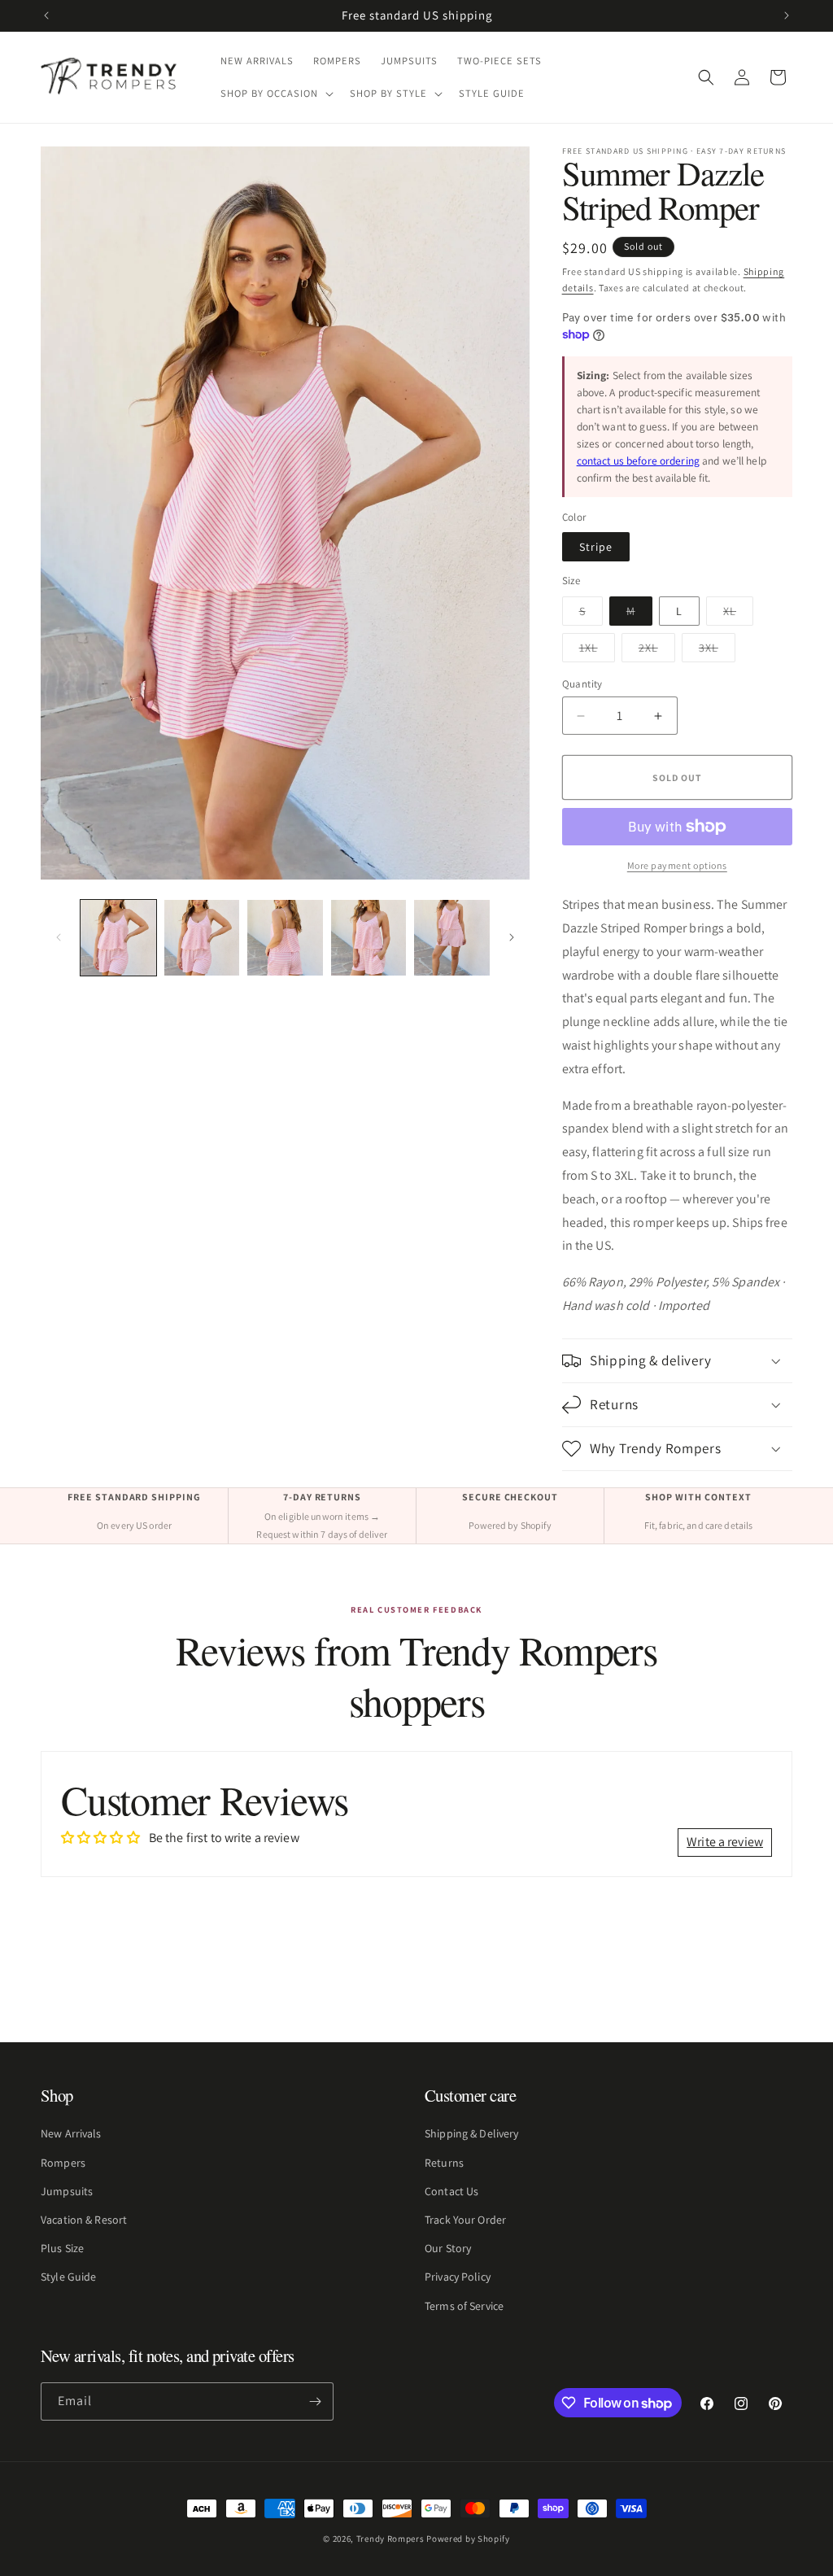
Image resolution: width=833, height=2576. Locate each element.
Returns (444, 2163)
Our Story (448, 2248)
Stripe (596, 547)
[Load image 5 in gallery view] (452, 938)
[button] (275, 94)
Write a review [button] (725, 1842)
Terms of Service (464, 2306)
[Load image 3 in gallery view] (285, 938)
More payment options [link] (677, 865)
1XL (597, 651)
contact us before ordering (638, 461)
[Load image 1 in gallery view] (118, 938)
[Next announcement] (787, 15)
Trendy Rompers (390, 2539)
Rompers (63, 2163)
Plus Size (62, 2248)
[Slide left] (59, 937)
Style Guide (68, 2277)
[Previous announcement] (46, 15)
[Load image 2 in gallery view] (202, 938)
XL (738, 614)
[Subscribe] (315, 2401)
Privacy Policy (458, 2277)
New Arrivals (71, 2133)
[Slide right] (512, 937)
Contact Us (451, 2191)
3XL (717, 651)
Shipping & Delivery (471, 2133)
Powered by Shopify (468, 2539)
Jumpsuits (67, 2191)
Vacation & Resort (84, 2220)
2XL (657, 651)
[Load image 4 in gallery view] (369, 938)
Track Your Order (465, 2220)
